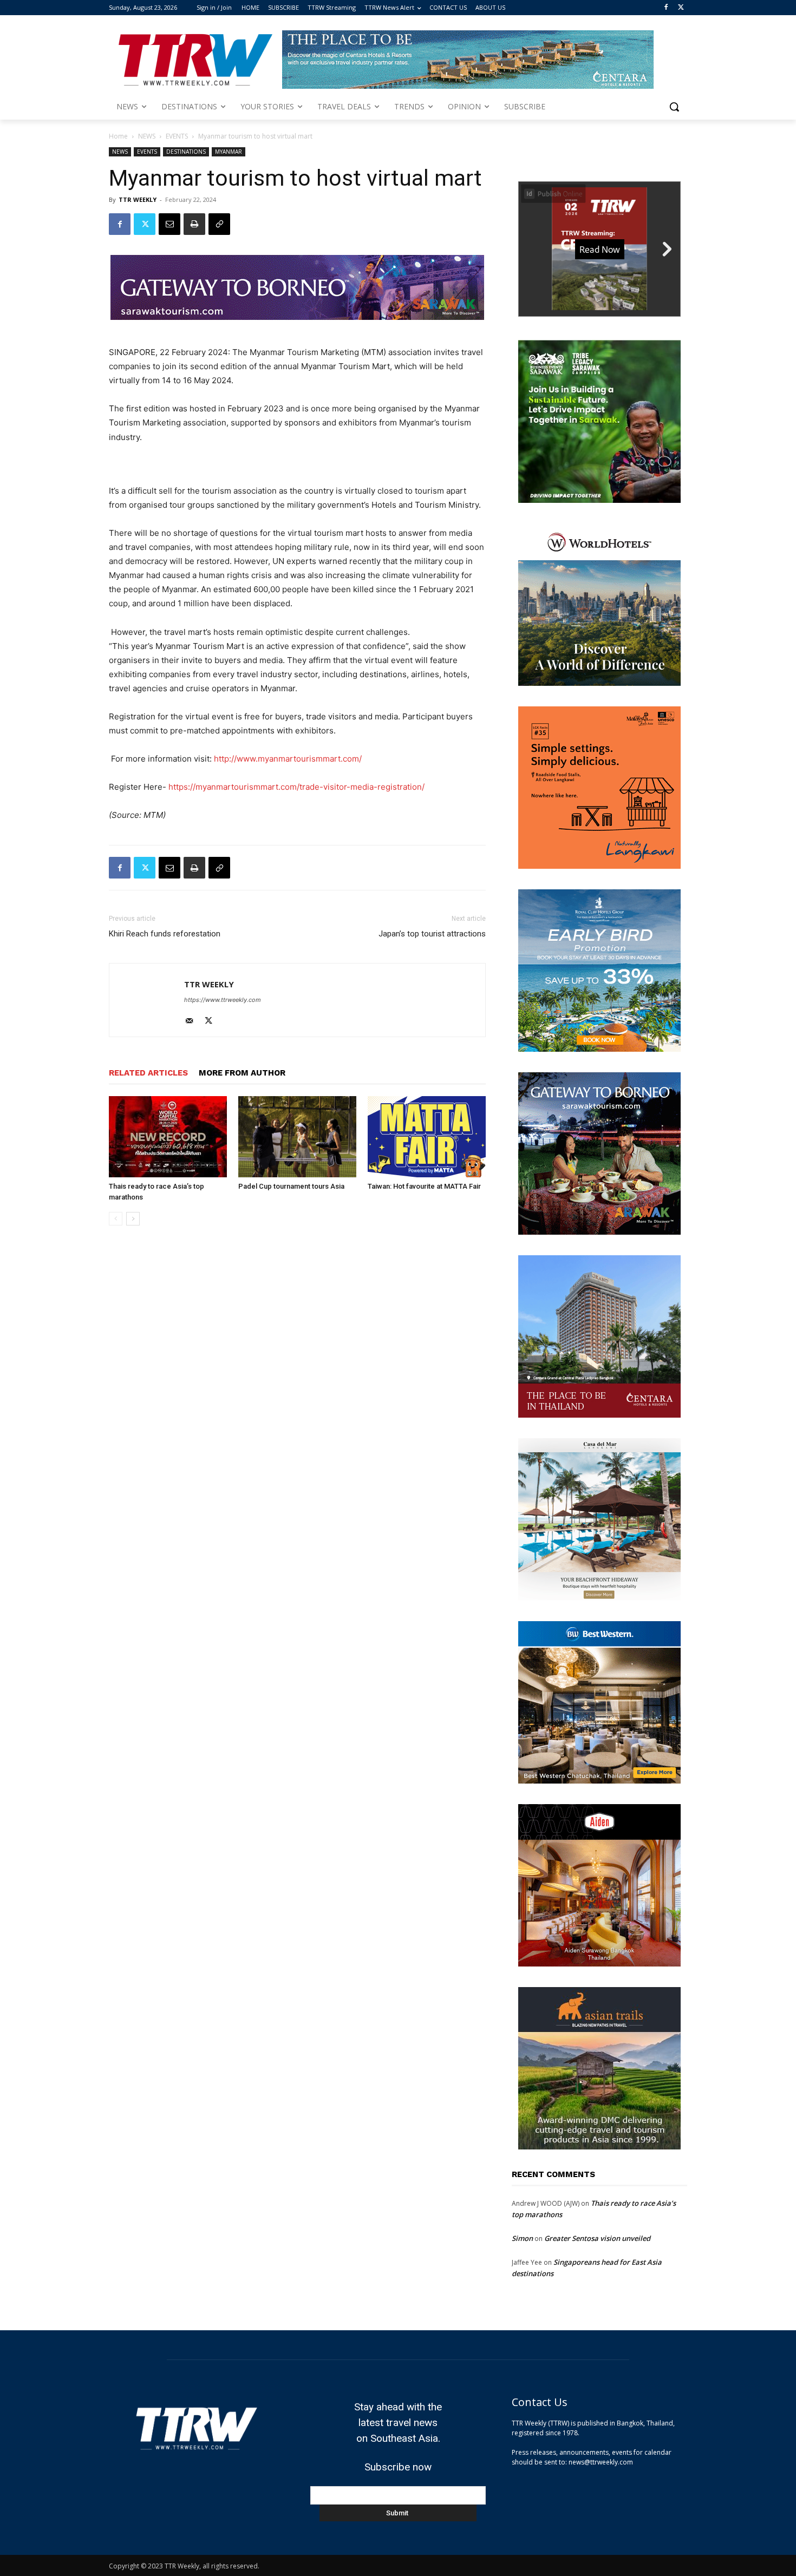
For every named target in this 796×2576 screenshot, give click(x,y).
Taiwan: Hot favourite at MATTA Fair (424, 1186)
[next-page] (133, 1219)
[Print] (194, 224)
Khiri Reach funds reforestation (165, 934)
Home (118, 136)
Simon (522, 2238)
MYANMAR (229, 152)
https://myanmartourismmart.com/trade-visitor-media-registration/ (296, 787)
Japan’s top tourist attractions (432, 934)
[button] (674, 107)
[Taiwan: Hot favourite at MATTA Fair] (427, 1137)
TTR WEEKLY (138, 199)
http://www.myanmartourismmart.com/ (288, 759)
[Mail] (193, 1021)
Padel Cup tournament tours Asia (291, 1186)
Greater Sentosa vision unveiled (597, 2238)
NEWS (147, 136)
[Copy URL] (219, 224)
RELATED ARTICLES (148, 1073)
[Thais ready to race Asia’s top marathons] (168, 1137)
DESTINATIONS (186, 152)
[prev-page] (116, 1219)
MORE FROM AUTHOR (242, 1073)
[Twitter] (681, 8)
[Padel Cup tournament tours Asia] (297, 1137)
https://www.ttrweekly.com (223, 1000)
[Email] (169, 224)
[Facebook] (666, 8)
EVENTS (177, 136)
